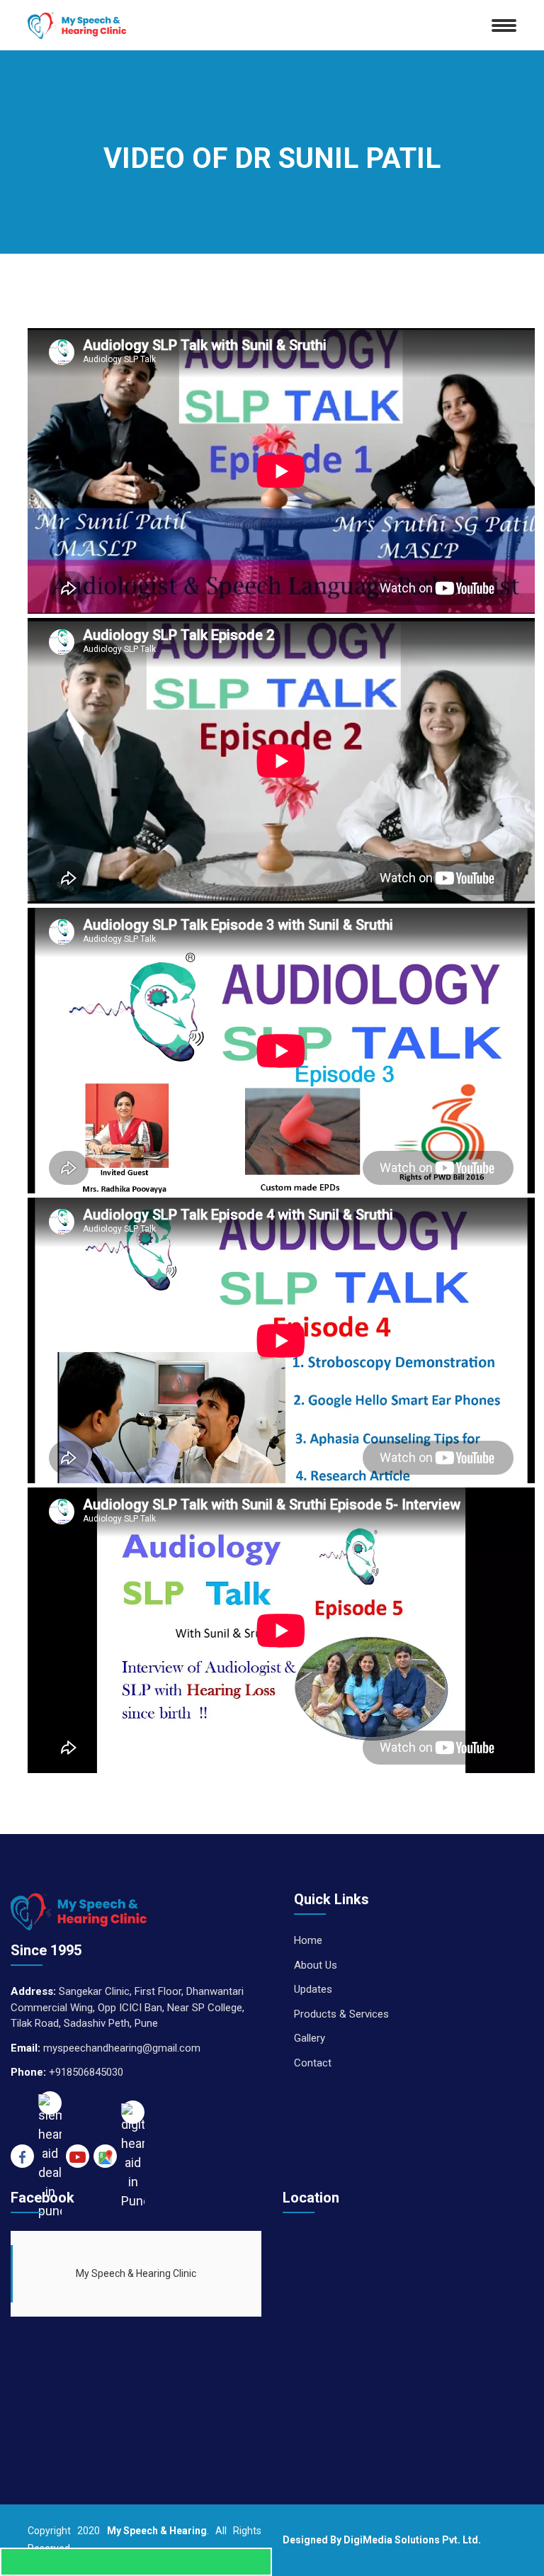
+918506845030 (86, 2072)
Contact (313, 2063)
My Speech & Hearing (157, 2531)
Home (308, 1940)
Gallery (310, 2038)
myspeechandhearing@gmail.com (122, 2048)
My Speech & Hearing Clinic (136, 2273)
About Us (316, 1965)
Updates (313, 1989)
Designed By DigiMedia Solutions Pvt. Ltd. (382, 2540)
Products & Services (341, 2014)
